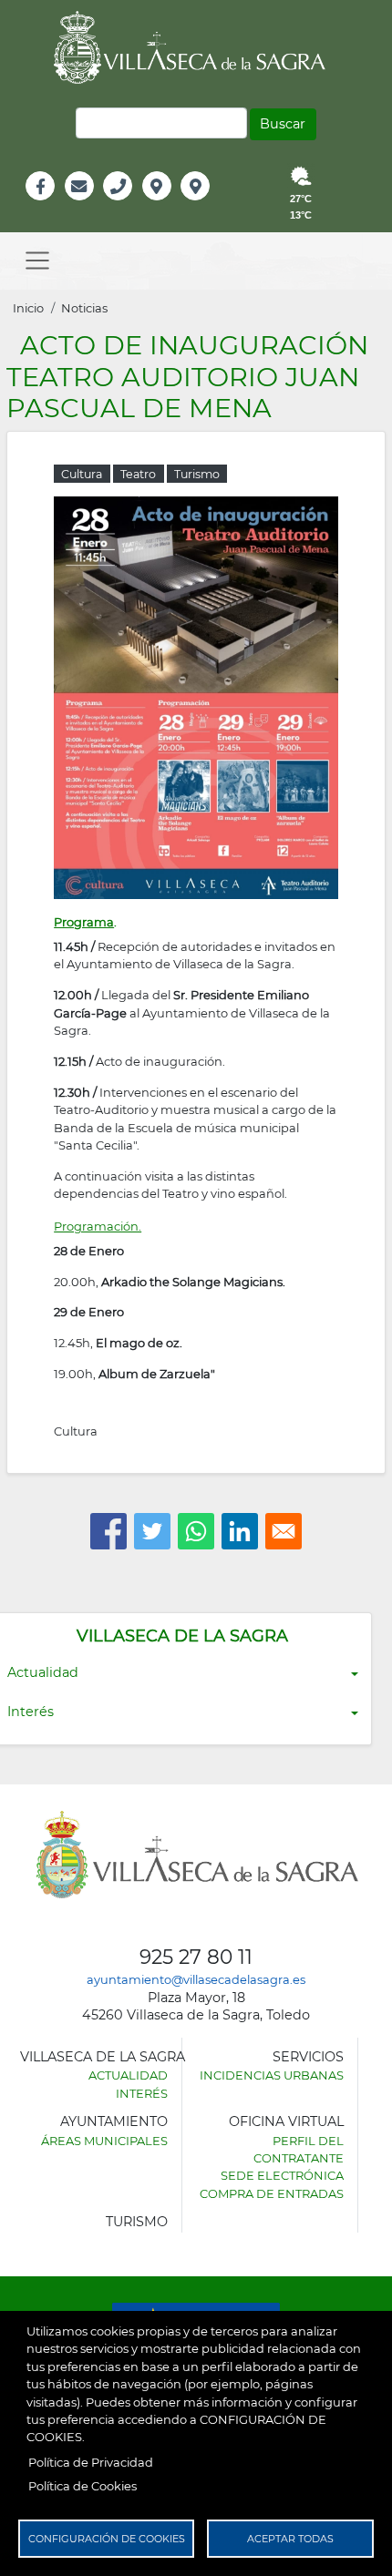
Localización (176, 205)
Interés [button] (31, 1712)
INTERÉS (142, 2093)
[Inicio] (196, 47)
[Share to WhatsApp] (196, 1531)
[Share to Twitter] (152, 1531)
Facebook (50, 205)
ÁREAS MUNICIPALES (104, 2141)
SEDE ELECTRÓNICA (282, 2175)
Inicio (28, 308)
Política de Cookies (83, 2486)
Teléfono (125, 205)
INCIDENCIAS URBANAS (272, 2075)
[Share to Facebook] (108, 1531)
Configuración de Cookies (107, 2539)
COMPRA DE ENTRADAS (272, 2193)
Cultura (76, 1431)
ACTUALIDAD (128, 2075)
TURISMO (137, 2222)
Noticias (84, 308)
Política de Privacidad (91, 2462)
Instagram (207, 205)
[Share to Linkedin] (240, 1531)
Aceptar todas (290, 2539)
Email (81, 205)
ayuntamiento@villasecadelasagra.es (196, 1979)
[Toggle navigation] (37, 261)
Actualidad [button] (43, 1672)
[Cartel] (196, 696)
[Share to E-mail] (284, 1531)
